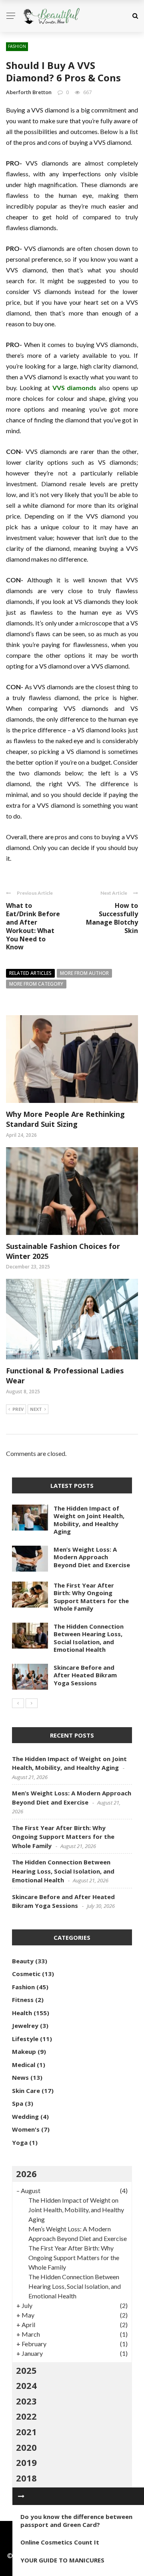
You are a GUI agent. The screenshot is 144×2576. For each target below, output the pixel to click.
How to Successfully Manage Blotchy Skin (112, 918)
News (20, 2077)
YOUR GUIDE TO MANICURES (62, 2560)
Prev (18, 1409)
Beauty (23, 1961)
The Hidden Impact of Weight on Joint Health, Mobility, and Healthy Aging (89, 1520)
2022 (26, 2416)
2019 (26, 2462)
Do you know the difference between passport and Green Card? (76, 2521)
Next (36, 1409)
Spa (18, 2103)
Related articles (30, 973)
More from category (36, 984)
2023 (26, 2401)
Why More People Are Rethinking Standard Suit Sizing (65, 1119)
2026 (26, 2174)
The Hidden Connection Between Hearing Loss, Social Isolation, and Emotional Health (89, 1638)
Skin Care (26, 2091)
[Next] (32, 1703)
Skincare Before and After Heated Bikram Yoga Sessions (85, 1675)
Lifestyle (25, 2039)
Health (22, 2013)
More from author (84, 973)
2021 (26, 2432)
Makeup (24, 2051)
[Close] (21, 2496)
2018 (26, 2478)
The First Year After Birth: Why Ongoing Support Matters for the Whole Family (91, 1597)
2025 (26, 2370)
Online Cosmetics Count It (60, 2542)
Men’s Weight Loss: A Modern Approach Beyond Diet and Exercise (92, 1557)
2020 (26, 2447)
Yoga (20, 2142)
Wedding (25, 2116)
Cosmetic (26, 1974)
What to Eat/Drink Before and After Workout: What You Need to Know (33, 926)
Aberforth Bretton (29, 92)
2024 (26, 2385)
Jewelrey (25, 2026)
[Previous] (18, 1703)
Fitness (23, 2000)
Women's (26, 2129)
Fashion (17, 46)
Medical (24, 2065)
